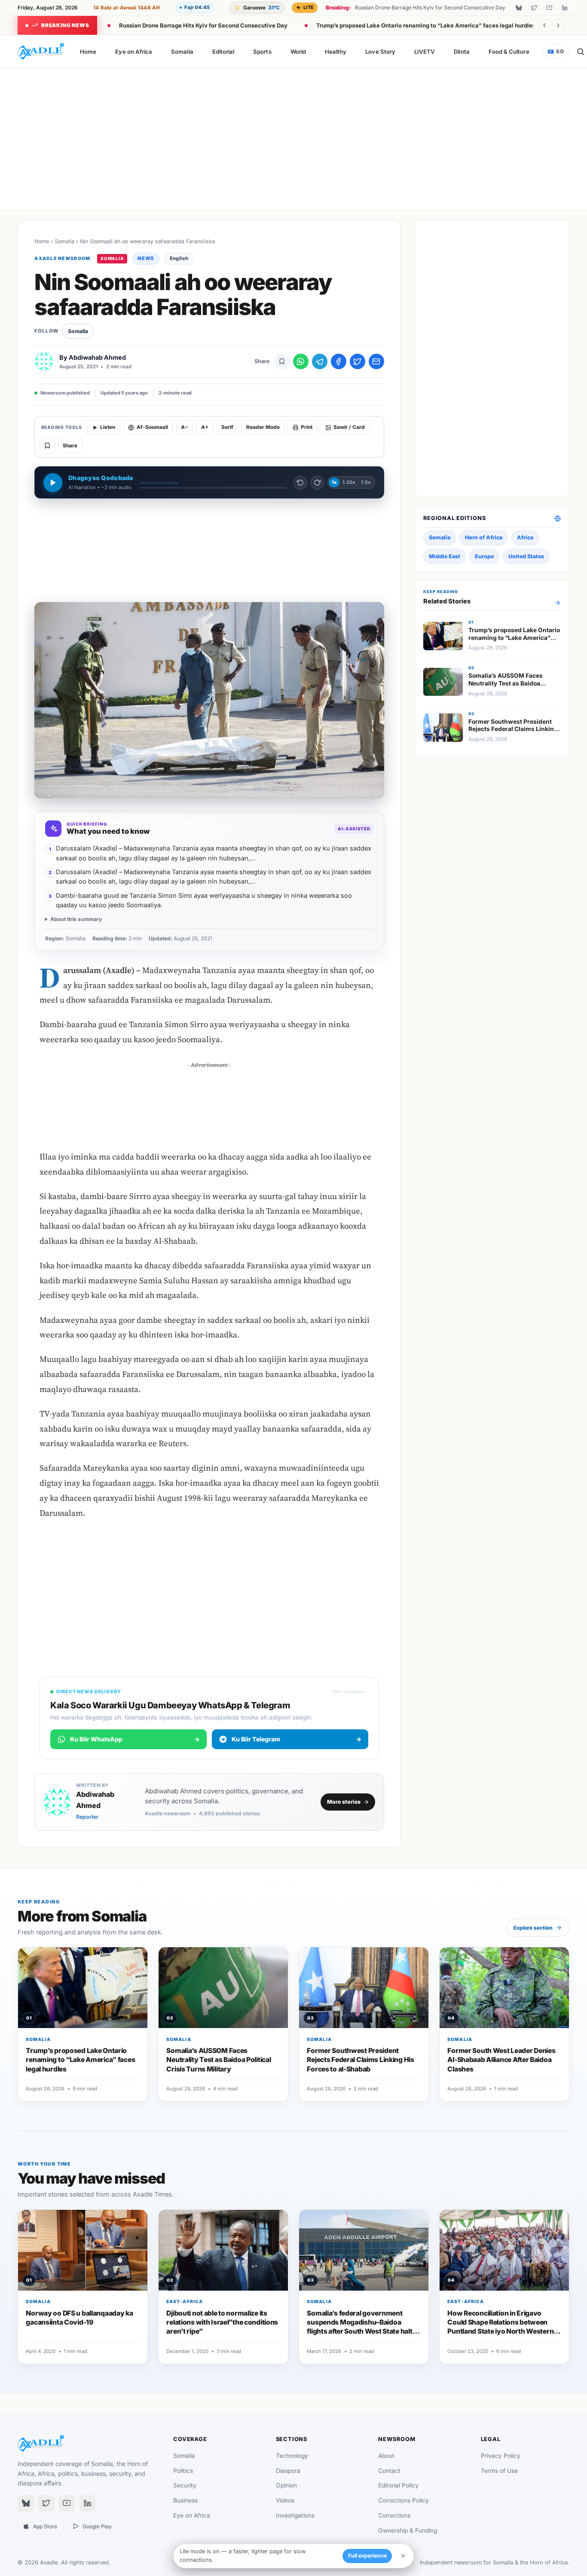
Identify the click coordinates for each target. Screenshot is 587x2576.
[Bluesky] (519, 8)
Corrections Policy (404, 2500)
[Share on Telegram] (320, 361)
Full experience (367, 2556)
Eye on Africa (134, 52)
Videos (285, 2500)
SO (556, 52)
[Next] (558, 25)
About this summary (76, 919)
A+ (205, 427)
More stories (344, 1802)
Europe (484, 556)
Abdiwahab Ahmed (97, 357)
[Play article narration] (53, 483)
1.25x (349, 482)
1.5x (366, 482)
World (298, 52)
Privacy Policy (501, 2456)
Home (88, 52)
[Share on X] (358, 361)
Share (70, 446)
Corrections (394, 2515)
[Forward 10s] (317, 483)
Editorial (223, 52)
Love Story (380, 52)
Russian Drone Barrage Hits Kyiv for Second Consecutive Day (203, 25)
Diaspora (288, 2471)
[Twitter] (534, 8)
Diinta (462, 52)
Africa (525, 537)
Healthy (336, 52)
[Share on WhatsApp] (301, 361)
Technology (292, 2456)
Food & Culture (509, 52)
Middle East (445, 556)
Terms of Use (499, 2471)
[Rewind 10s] (300, 483)
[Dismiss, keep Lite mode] (403, 2556)
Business (185, 2500)
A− (185, 427)
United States (526, 556)
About (386, 2456)
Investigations (295, 2515)
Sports (262, 52)
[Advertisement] (293, 138)
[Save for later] (282, 361)
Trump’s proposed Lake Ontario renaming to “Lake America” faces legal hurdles (426, 25)
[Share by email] (376, 361)
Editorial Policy (398, 2485)
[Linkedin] (565, 8)
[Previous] (544, 25)
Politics (183, 2471)
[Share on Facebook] (339, 361)
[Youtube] (549, 8)
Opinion (286, 2485)
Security (185, 2485)
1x (334, 482)
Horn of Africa (484, 537)
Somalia (182, 52)
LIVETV (425, 52)
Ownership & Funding (408, 2530)
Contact (389, 2471)
